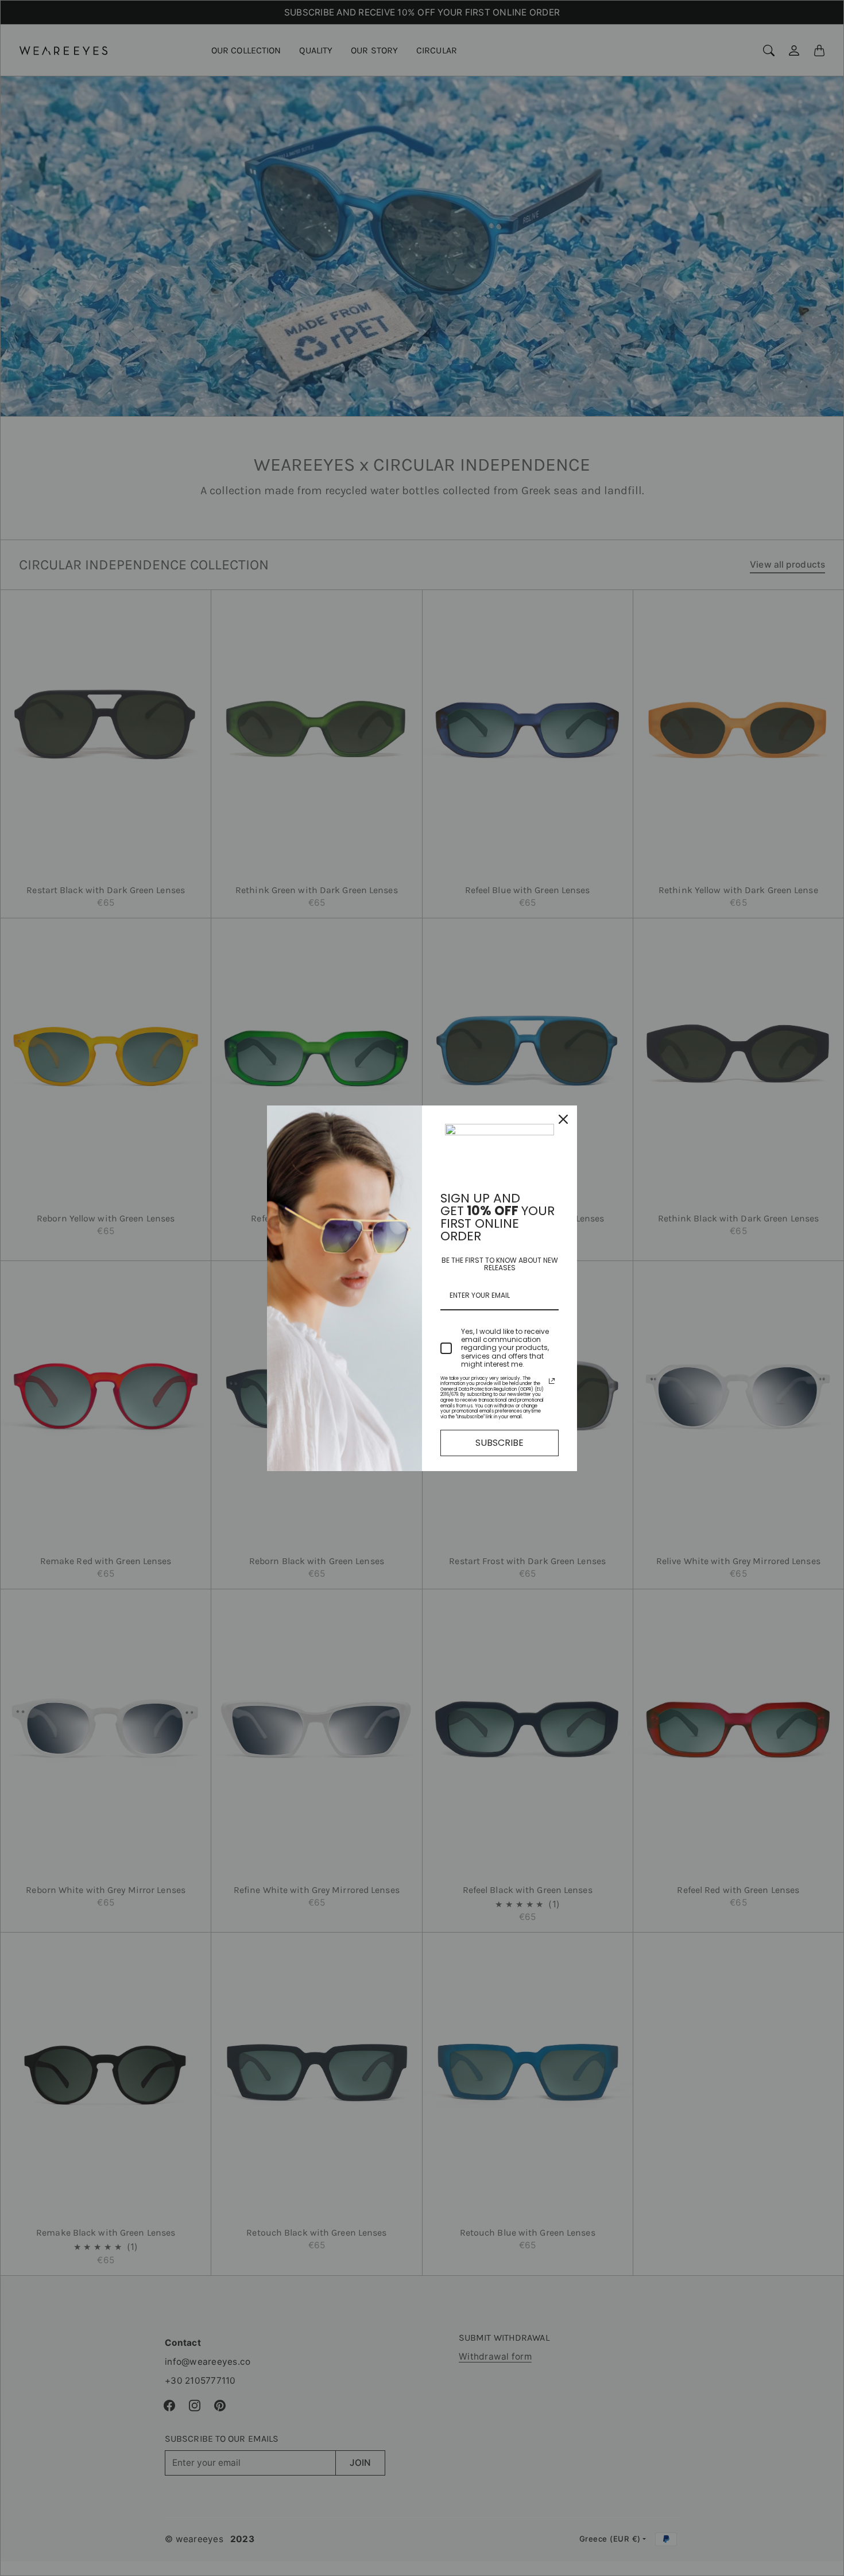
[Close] (563, 1119)
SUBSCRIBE (500, 1443)
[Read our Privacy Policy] (552, 1381)
